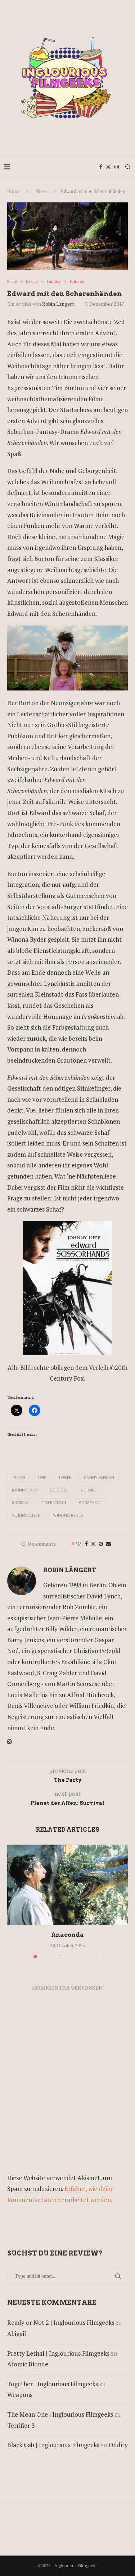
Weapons (20, 2395)
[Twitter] (108, 167)
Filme (41, 191)
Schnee (89, 1490)
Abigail (17, 2334)
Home (13, 191)
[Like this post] (78, 1544)
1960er (19, 1477)
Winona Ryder (68, 1515)
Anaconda (67, 1935)
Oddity (118, 2445)
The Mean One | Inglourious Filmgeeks (60, 2414)
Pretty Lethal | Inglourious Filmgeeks (58, 2353)
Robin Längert (58, 304)
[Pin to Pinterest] (101, 1544)
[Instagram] (117, 167)
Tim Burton (54, 1503)
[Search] (128, 167)
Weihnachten (26, 1515)
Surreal (21, 1503)
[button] (13, 1901)
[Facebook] (101, 167)
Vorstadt (89, 1503)
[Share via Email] (108, 1544)
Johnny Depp (25, 1490)
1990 (42, 1477)
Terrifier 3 (21, 2425)
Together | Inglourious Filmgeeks (53, 2384)
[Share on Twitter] (93, 1544)
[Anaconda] (67, 1885)
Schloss (59, 1490)
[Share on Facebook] (86, 1544)
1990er (65, 1477)
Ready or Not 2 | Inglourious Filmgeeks (61, 2322)
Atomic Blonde (28, 2364)
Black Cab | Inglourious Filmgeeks (53, 2445)
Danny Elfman (99, 1477)
